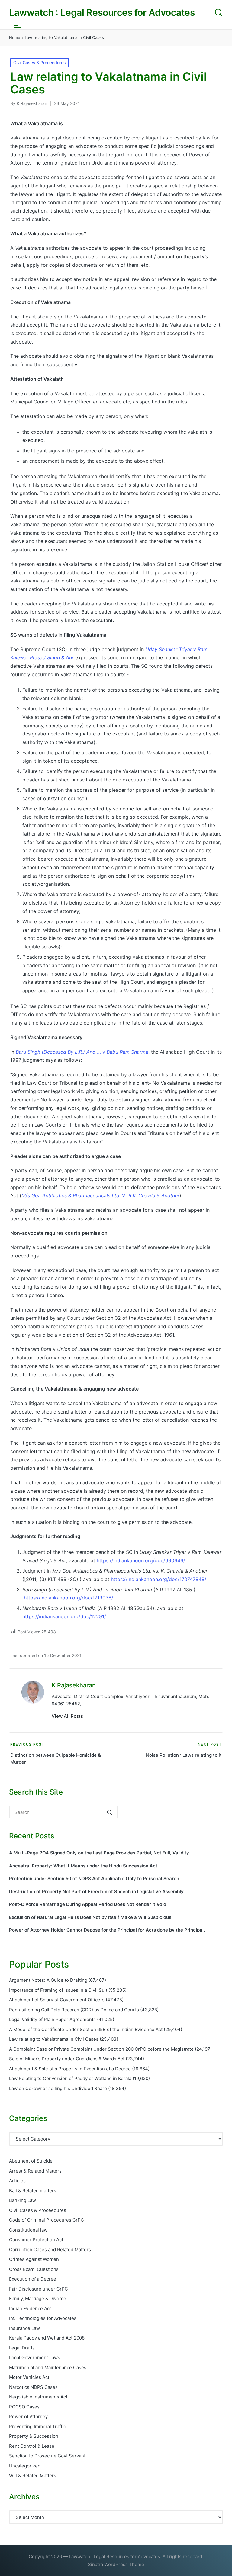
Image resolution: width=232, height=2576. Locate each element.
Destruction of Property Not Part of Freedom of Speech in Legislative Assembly (96, 1891)
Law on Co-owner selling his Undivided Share (58, 2088)
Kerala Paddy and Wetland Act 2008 (47, 2338)
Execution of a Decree (33, 2279)
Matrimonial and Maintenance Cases (48, 2367)
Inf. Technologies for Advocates (43, 2318)
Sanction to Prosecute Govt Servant (47, 2456)
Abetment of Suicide (31, 2161)
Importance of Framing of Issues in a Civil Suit (58, 1990)
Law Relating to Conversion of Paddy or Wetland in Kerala (70, 2078)
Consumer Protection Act (36, 2240)
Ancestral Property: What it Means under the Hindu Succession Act (83, 1866)
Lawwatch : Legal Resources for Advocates (102, 13)
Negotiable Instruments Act (38, 2397)
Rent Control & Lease (32, 2446)
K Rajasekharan (74, 1685)
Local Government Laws (35, 2358)
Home (15, 37)
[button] (67, 1716)
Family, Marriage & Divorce (38, 2299)
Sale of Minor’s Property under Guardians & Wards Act (67, 2059)
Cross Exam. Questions (34, 2269)
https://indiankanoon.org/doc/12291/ (64, 1616)
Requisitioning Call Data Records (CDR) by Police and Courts (74, 2010)
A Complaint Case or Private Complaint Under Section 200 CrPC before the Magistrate (101, 2049)
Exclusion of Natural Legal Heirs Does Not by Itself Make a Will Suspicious (90, 1917)
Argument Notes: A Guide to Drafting (48, 1980)
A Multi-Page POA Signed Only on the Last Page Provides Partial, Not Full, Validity (99, 1853)
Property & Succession (34, 2436)
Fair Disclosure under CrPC (39, 2289)
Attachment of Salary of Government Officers (57, 2000)
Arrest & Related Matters (35, 2171)
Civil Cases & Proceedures (40, 62)
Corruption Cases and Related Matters (50, 2250)
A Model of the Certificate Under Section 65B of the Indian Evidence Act (86, 2029)
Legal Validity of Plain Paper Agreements (52, 2019)
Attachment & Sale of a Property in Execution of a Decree (70, 2069)
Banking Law (23, 2200)
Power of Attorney (28, 2416)
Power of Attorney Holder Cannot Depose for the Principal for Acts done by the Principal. (107, 1930)
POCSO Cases (24, 2407)
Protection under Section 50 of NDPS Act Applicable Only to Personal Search (94, 1878)
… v (82, 1052)
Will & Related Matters (33, 2475)
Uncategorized (25, 2466)
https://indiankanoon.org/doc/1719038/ (69, 1598)
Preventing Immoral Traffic (37, 2426)
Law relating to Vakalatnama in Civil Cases (54, 2039)
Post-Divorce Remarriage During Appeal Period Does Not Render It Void (88, 1904)
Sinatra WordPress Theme (116, 2564)
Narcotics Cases (33, 2387)
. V (100, 1195)
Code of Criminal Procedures (47, 2220)
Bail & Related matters (33, 2191)
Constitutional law (28, 2230)
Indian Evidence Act (30, 2309)
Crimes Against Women (34, 2259)
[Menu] (18, 27)
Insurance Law (24, 2328)
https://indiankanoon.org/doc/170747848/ (159, 1579)
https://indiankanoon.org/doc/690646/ (141, 1560)
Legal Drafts (22, 2348)
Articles (17, 2181)
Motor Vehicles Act (29, 2377)
